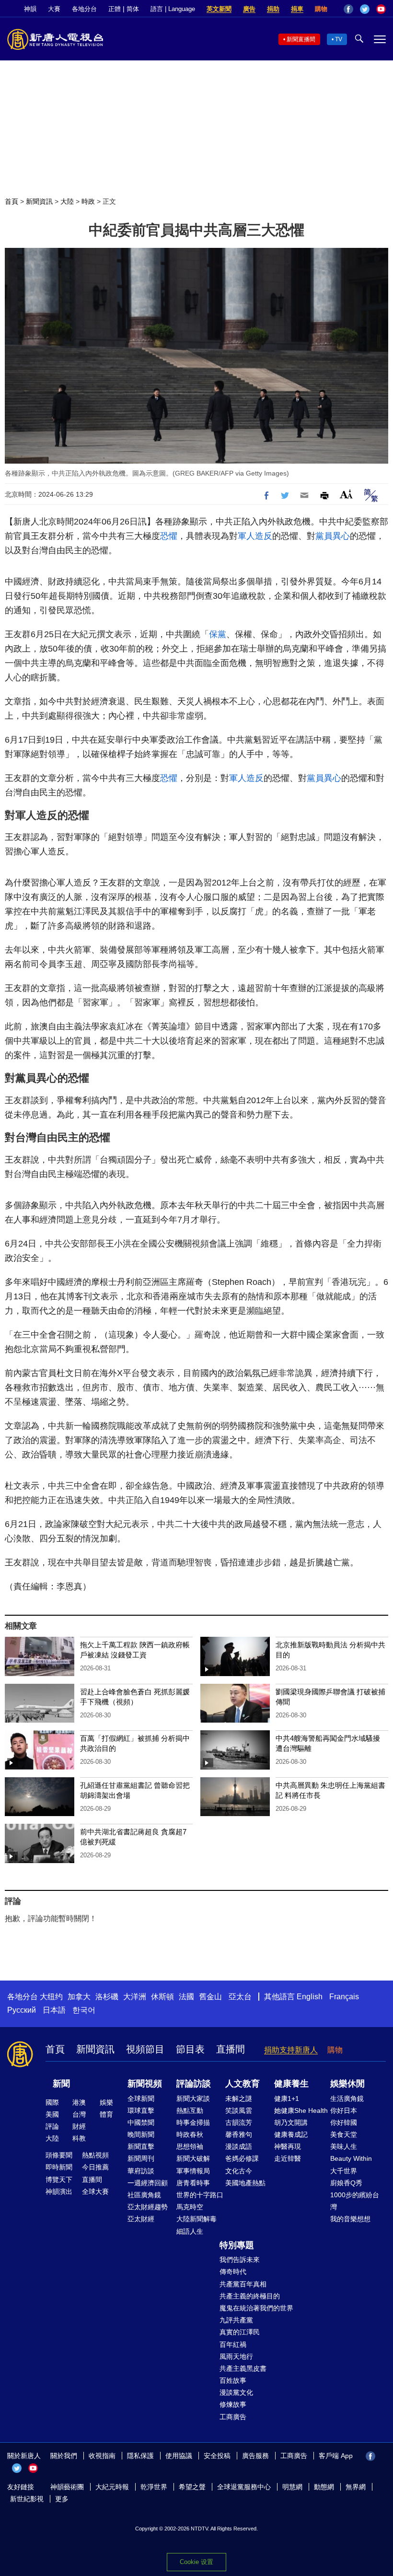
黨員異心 (333, 536)
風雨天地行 (236, 2356)
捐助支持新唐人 (291, 2050)
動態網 (324, 2487)
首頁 (12, 201)
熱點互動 (190, 2110)
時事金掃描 (193, 2122)
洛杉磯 (107, 1997)
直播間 (231, 2049)
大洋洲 (135, 1997)
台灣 (79, 2114)
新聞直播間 (301, 39)
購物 (321, 9)
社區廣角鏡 (144, 2195)
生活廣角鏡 (347, 2098)
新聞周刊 (141, 2158)
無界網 (356, 2487)
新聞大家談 (193, 2098)
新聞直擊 (141, 2146)
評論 (52, 2126)
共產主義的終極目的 (250, 2296)
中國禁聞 (141, 2122)
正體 (115, 9)
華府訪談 (141, 2171)
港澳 (79, 2102)
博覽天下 (59, 2180)
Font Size (346, 494)
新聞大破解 (193, 2158)
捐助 (273, 9)
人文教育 (243, 2084)
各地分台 (84, 9)
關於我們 (64, 2456)
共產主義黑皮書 (243, 2368)
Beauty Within (351, 2158)
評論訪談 (194, 2084)
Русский (22, 2010)
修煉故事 (233, 2404)
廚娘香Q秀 (346, 2183)
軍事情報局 (193, 2171)
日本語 (54, 2010)
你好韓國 (344, 2122)
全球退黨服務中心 (244, 2487)
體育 (106, 2114)
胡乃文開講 (291, 2122)
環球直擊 (141, 2110)
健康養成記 (291, 2134)
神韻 (30, 9)
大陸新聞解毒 (196, 2219)
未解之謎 (239, 2098)
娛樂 (106, 2102)
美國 (52, 2114)
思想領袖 (190, 2146)
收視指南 (102, 2456)
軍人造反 (255, 536)
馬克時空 (190, 2207)
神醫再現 (288, 2146)
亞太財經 (141, 2219)
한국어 (84, 2010)
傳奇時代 (233, 2272)
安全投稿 (217, 2456)
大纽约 (51, 1997)
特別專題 (237, 2245)
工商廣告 (233, 2417)
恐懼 (169, 536)
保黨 (218, 634)
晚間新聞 (141, 2134)
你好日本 (344, 2110)
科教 (79, 2138)
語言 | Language (173, 9)
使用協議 (179, 2456)
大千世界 (344, 2171)
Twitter (365, 9)
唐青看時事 (193, 2183)
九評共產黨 (236, 2320)
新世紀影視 (27, 2499)
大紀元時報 (112, 2487)
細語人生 (190, 2231)
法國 (186, 1997)
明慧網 (292, 2487)
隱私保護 (140, 2456)
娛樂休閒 (347, 2084)
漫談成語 (239, 2146)
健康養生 (291, 2084)
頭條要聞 (59, 2155)
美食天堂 (344, 2134)
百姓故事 (233, 2380)
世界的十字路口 (200, 2195)
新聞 (61, 2084)
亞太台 (240, 1997)
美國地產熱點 (245, 2183)
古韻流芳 (239, 2122)
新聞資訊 (39, 201)
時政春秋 (190, 2134)
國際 (52, 2102)
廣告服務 (255, 2456)
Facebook (348, 9)
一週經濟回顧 (148, 2183)
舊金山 (210, 1997)
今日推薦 (95, 2167)
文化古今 (239, 2171)
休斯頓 (162, 1997)
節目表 (190, 2049)
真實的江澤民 (240, 2332)
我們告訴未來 (240, 2260)
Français (344, 1997)
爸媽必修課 (242, 2158)
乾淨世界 (154, 2487)
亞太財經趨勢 (148, 2207)
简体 (133, 9)
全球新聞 (141, 2098)
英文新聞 (219, 9)
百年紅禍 (233, 2344)
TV (339, 39)
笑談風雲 (239, 2110)
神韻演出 (59, 2191)
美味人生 (344, 2146)
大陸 (67, 201)
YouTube (381, 9)
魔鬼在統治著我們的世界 (256, 2308)
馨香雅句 (239, 2134)
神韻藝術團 (67, 2487)
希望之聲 (192, 2487)
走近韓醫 (288, 2158)
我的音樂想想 (350, 2219)
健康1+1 (287, 2098)
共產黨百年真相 (243, 2284)
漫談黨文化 (236, 2392)
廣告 (249, 9)
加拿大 (79, 1997)
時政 (88, 201)
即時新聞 (59, 2167)
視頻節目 (145, 2049)
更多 (62, 2499)
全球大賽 (95, 2191)
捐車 (297, 9)
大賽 (54, 9)
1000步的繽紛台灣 (355, 2201)
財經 (79, 2126)
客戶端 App (336, 2456)
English (310, 1997)
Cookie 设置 (196, 2562)
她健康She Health (301, 2110)
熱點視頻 (95, 2155)
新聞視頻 (145, 2084)
